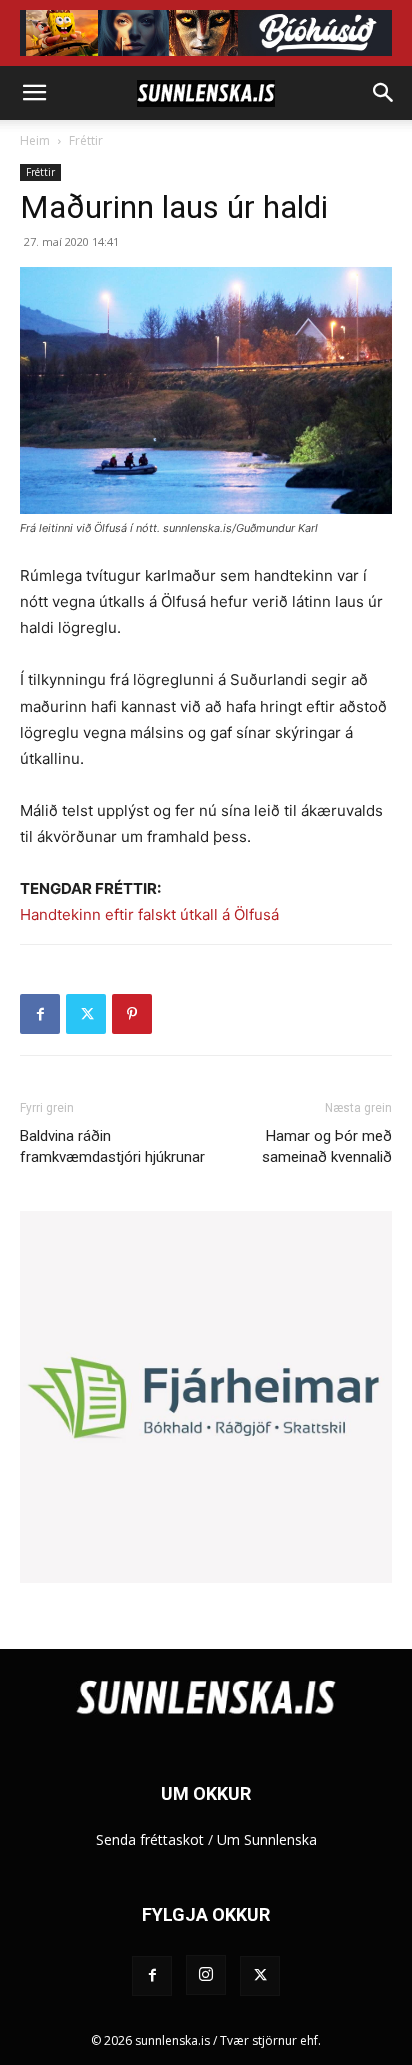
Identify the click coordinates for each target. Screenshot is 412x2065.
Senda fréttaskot (150, 1839)
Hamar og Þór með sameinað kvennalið (327, 1146)
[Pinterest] (132, 1014)
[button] (34, 93)
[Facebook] (40, 1014)
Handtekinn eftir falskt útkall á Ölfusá (149, 914)
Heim (35, 140)
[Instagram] (206, 1975)
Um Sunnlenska (267, 1839)
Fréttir (86, 140)
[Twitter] (86, 1014)
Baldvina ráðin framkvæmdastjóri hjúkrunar (112, 1146)
